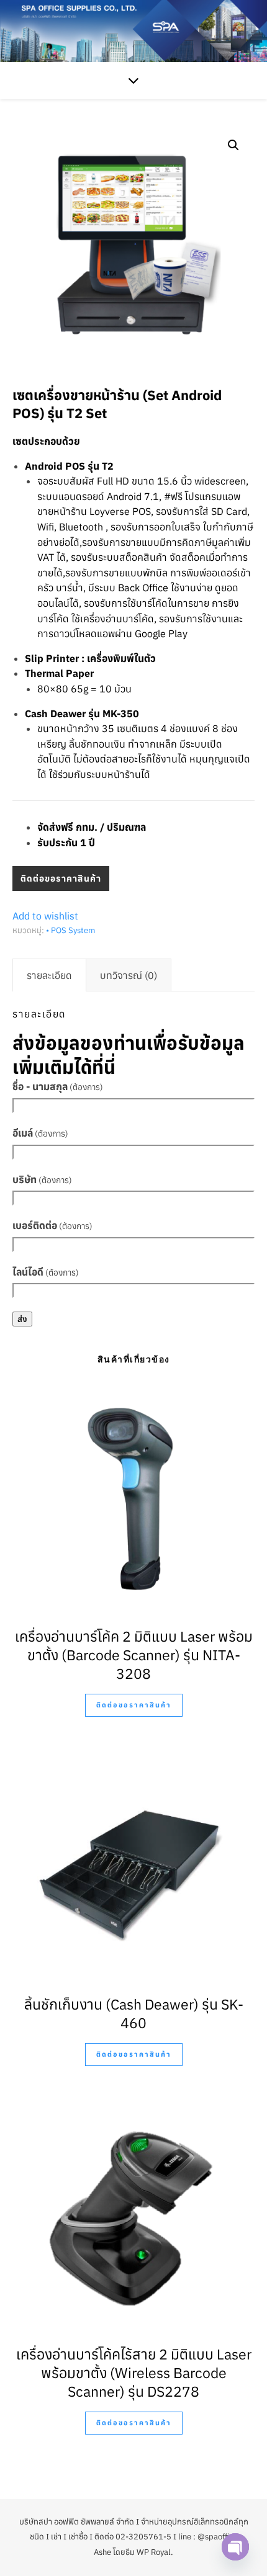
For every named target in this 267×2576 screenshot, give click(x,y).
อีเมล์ (40, 1133)
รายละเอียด (49, 975)
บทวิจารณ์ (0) (129, 975)
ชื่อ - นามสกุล (58, 1086)
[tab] (49, 975)
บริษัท (42, 1179)
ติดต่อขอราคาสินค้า (61, 879)
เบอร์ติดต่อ (52, 1225)
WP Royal (154, 2552)
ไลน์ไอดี (46, 1272)
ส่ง (22, 1319)
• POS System (70, 930)
